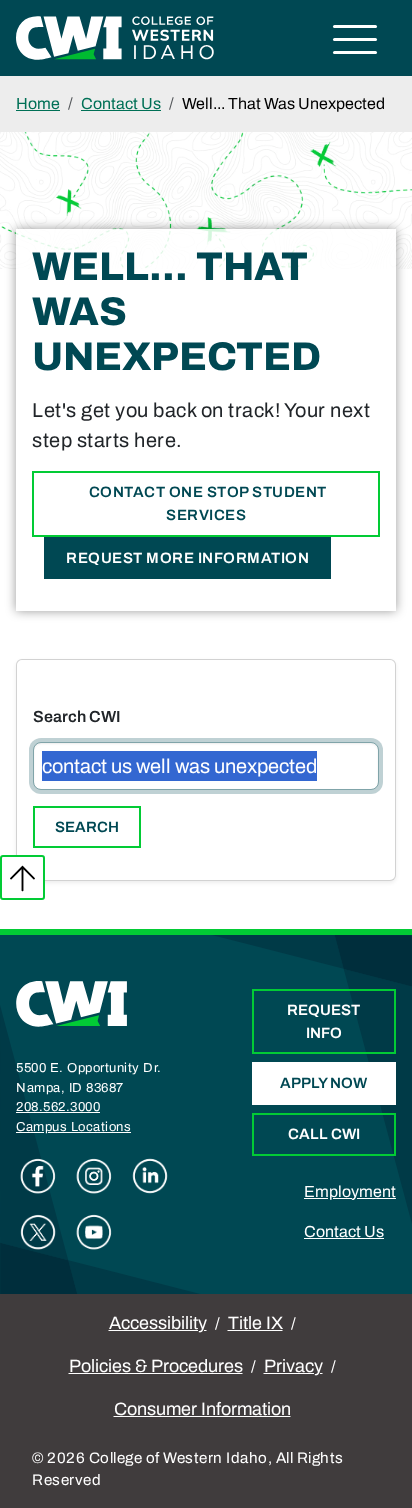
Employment (350, 1191)
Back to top (22, 877)
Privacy (293, 1366)
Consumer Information (202, 1409)
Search (87, 827)
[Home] (72, 1003)
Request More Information (187, 558)
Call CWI (324, 1134)
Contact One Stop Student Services (206, 503)
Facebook (38, 1176)
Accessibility (158, 1323)
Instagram (94, 1176)
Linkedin (150, 1176)
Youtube (94, 1232)
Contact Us (121, 103)
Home (38, 103)
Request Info (323, 1021)
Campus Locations (73, 1127)
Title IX (255, 1323)
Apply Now (323, 1083)
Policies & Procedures (156, 1366)
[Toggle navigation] (355, 42)
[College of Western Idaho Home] (115, 36)
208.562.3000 (58, 1107)
